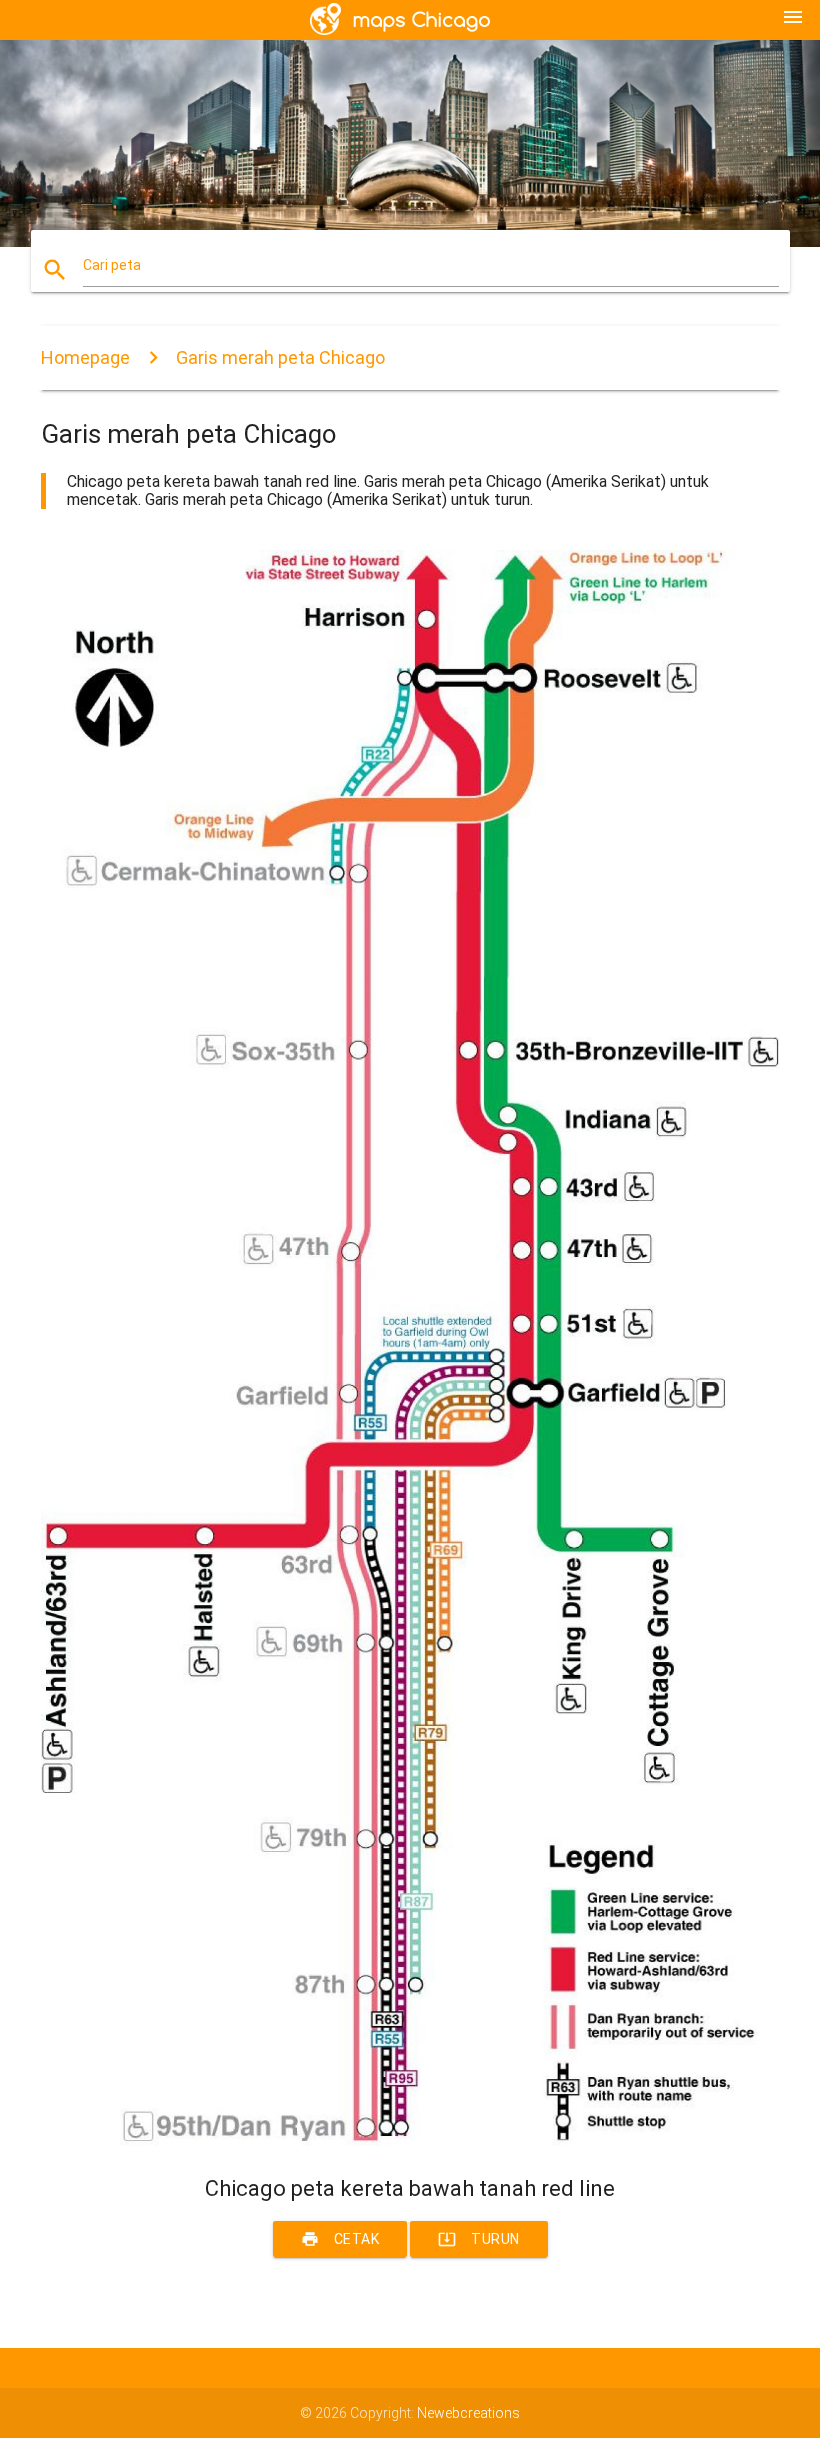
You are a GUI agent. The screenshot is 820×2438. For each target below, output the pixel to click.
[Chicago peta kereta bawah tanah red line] (410, 2141)
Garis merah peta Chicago (280, 357)
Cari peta (112, 265)
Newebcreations (468, 2413)
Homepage (85, 357)
